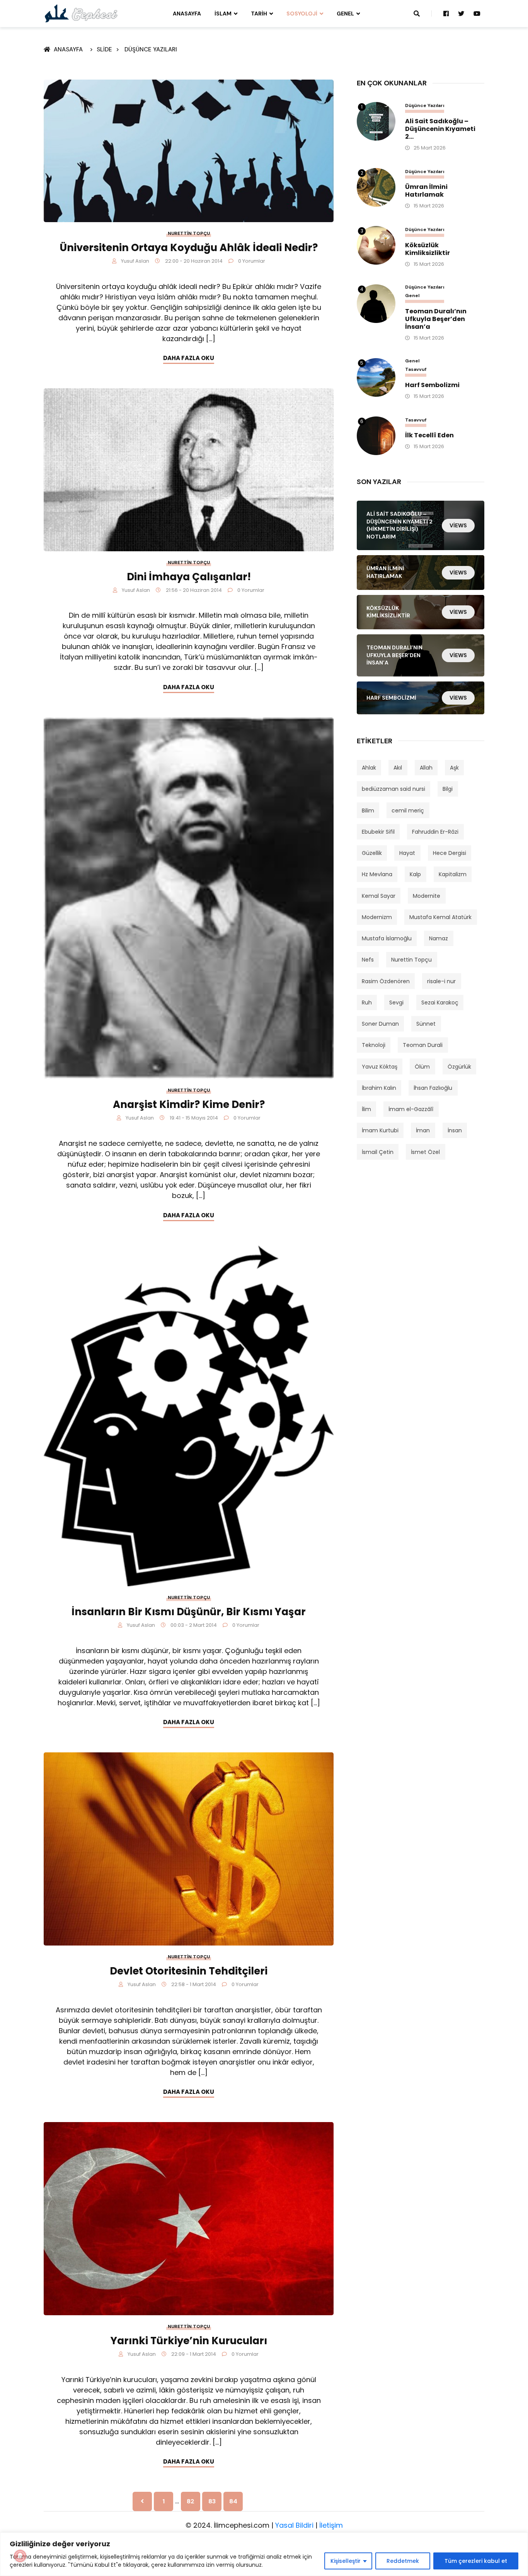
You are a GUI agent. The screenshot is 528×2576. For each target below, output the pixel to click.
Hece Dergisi (450, 853)
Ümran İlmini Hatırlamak (426, 191)
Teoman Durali (423, 1045)
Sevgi (396, 1003)
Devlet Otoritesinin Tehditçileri (189, 1971)
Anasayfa (187, 14)
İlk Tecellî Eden (429, 435)
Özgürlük (459, 1067)
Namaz (439, 938)
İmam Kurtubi (380, 1130)
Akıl (398, 768)
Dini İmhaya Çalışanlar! (189, 577)
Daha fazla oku (189, 358)
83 (212, 2501)
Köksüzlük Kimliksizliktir (428, 249)
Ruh (367, 1003)
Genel (345, 14)
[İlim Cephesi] (81, 13)
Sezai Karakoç (440, 1003)
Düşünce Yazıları (151, 49)
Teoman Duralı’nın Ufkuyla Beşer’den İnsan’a (436, 319)
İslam (223, 14)
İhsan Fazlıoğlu (433, 1088)
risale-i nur (441, 981)
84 (233, 2501)
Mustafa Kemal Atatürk (440, 917)
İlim (366, 1109)
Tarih (259, 14)
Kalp (415, 874)
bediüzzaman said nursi (393, 789)
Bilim (368, 811)
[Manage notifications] (20, 2556)
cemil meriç (408, 811)
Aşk (454, 768)
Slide (104, 49)
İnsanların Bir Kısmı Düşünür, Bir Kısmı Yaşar (189, 1612)
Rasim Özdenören (386, 981)
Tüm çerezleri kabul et (476, 2561)
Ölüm (422, 1067)
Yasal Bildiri (294, 2525)
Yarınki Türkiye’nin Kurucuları (189, 2341)
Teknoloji (374, 1045)
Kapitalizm (453, 874)
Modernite (427, 896)
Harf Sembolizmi (432, 385)
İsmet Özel (425, 1152)
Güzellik (372, 853)
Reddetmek (403, 2561)
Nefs (368, 960)
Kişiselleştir (346, 2561)
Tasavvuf (416, 370)
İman (423, 1130)
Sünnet (426, 1024)
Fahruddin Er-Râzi (435, 832)
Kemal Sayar (379, 896)
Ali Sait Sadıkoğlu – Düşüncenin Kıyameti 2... (440, 129)
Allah (426, 768)
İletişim (331, 2525)
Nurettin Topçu (189, 233)
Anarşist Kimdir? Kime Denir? (189, 1104)
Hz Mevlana (377, 874)
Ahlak (369, 768)
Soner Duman (380, 1024)
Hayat (407, 853)
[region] (264, 2554)
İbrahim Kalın (379, 1088)
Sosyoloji (302, 14)
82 (191, 2501)
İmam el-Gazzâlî (411, 1109)
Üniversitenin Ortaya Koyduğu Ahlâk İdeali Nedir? (189, 248)
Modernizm (377, 917)
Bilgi (448, 789)
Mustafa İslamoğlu (387, 938)
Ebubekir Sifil (378, 832)
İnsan (455, 1130)
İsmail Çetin (378, 1152)
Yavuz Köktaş (380, 1067)
